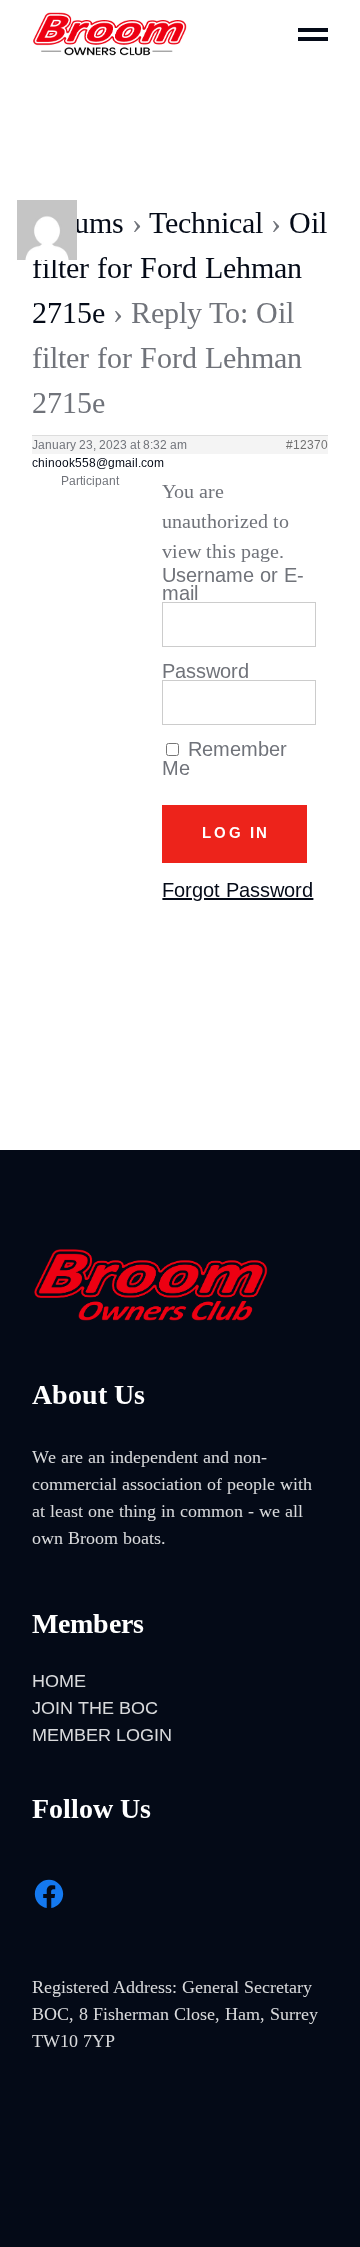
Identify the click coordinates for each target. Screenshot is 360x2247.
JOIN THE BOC (95, 1708)
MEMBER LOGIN (102, 1735)
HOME (59, 1681)
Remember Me (224, 758)
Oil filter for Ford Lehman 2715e (179, 267)
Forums (78, 222)
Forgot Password (237, 890)
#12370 (307, 445)
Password (205, 671)
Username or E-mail (233, 584)
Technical (206, 222)
